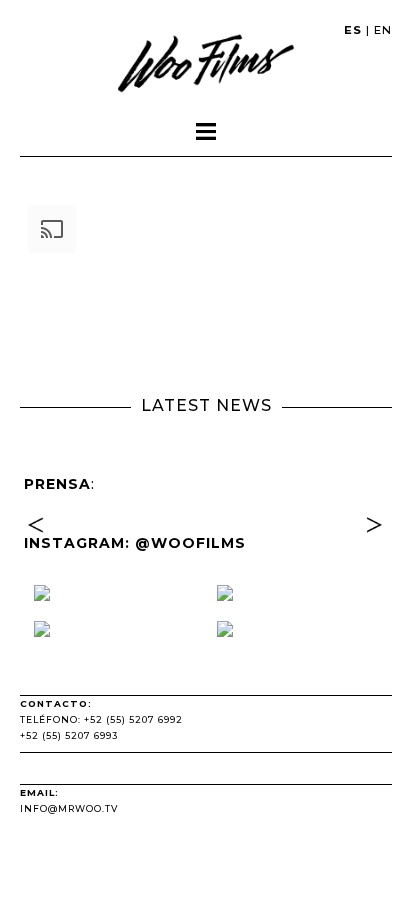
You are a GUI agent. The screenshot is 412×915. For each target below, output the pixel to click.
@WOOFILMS (190, 543)
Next (373, 550)
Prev (39, 550)
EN (383, 30)
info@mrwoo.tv (69, 808)
